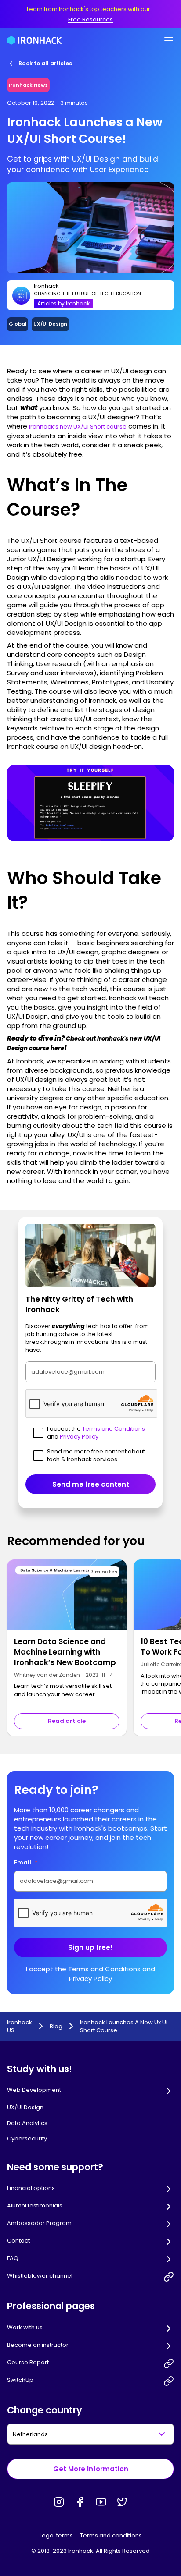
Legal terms (56, 2535)
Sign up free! (90, 1947)
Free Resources (90, 19)
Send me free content (91, 1484)
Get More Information (91, 2469)
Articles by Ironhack (63, 303)
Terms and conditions (111, 2535)
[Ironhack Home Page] (34, 40)
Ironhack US (20, 2027)
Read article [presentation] (67, 1721)
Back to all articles (45, 63)
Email (26, 1862)
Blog (56, 2027)
